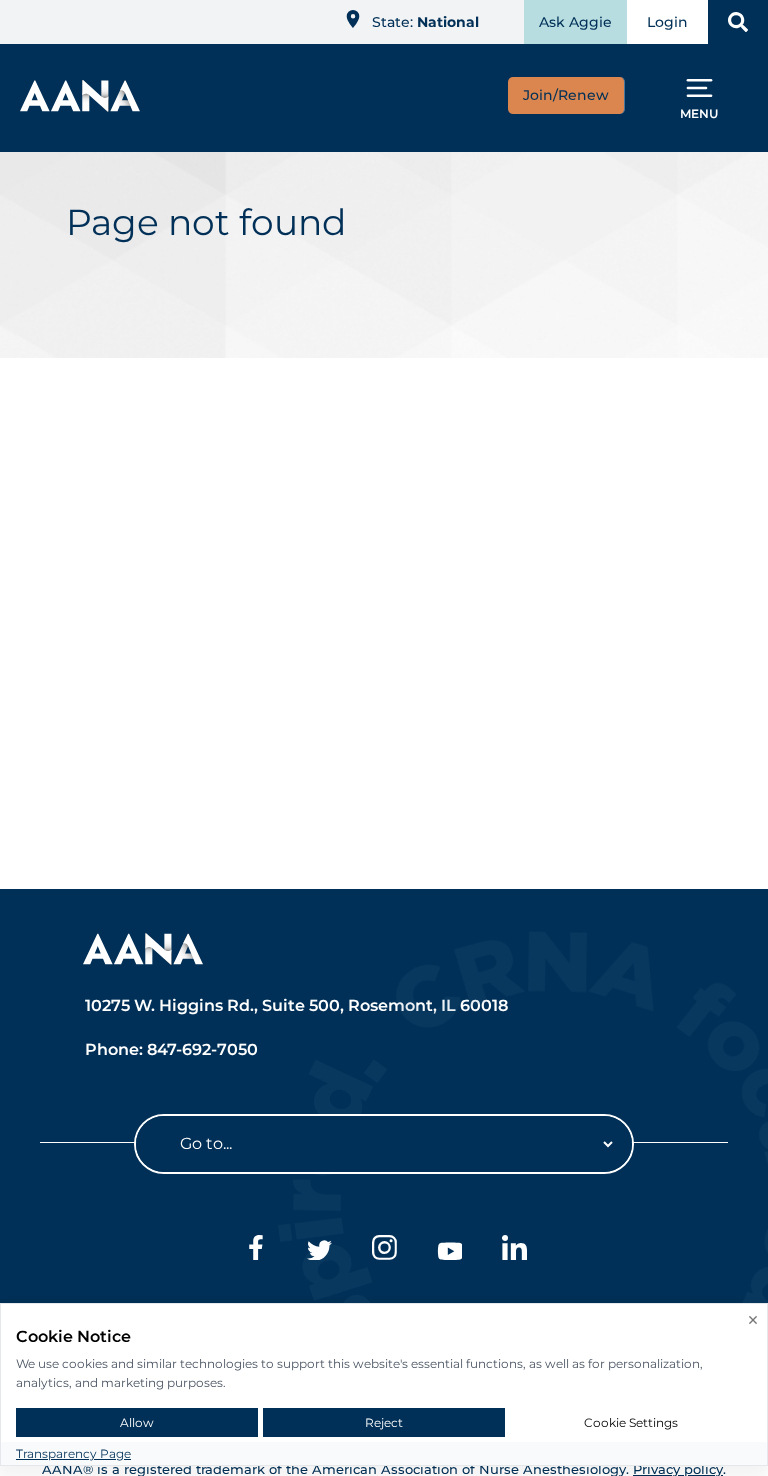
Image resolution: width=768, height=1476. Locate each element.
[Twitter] (319, 1251)
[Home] (80, 105)
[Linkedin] (514, 1251)
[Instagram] (384, 1251)
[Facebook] (254, 1251)
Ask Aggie (575, 22)
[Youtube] (449, 1251)
